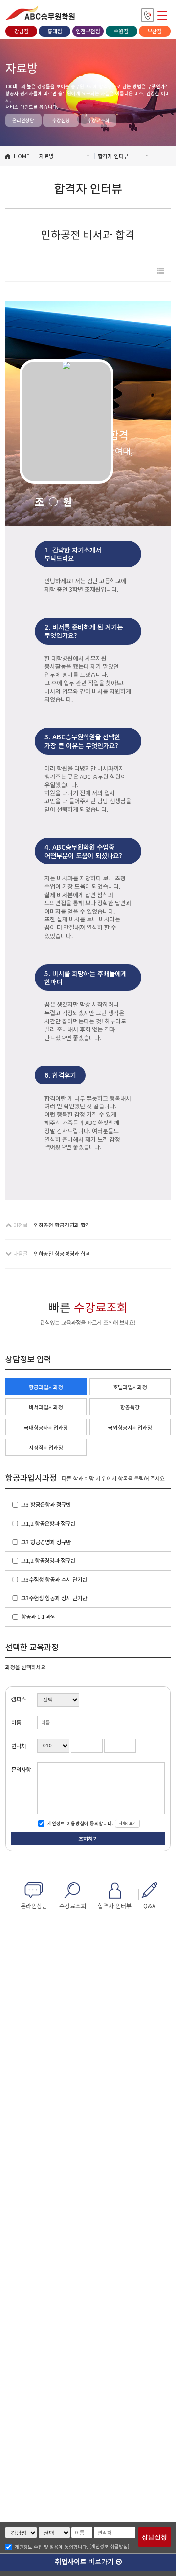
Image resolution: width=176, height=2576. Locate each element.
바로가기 (85, 2561)
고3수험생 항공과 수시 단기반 (54, 1579)
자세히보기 (127, 1823)
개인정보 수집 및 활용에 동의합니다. (51, 2547)
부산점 (154, 31)
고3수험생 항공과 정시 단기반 (54, 1598)
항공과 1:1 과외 (38, 1616)
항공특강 (130, 1407)
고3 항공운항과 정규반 (46, 1504)
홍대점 (55, 31)
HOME (22, 156)
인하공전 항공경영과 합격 (62, 1225)
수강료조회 (99, 120)
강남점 (22, 31)
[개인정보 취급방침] (109, 2546)
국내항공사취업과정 (46, 1427)
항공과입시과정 (46, 1387)
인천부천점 (88, 31)
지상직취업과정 (46, 1447)
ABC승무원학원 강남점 (40, 13)
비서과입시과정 (46, 1407)
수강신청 (61, 120)
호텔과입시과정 (130, 1387)
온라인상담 (23, 120)
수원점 (121, 31)
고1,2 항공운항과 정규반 (48, 1523)
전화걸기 (147, 15)
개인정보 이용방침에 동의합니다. (80, 1823)
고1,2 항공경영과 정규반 (48, 1560)
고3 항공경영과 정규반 (46, 1542)
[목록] (161, 271)
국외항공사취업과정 (130, 1427)
